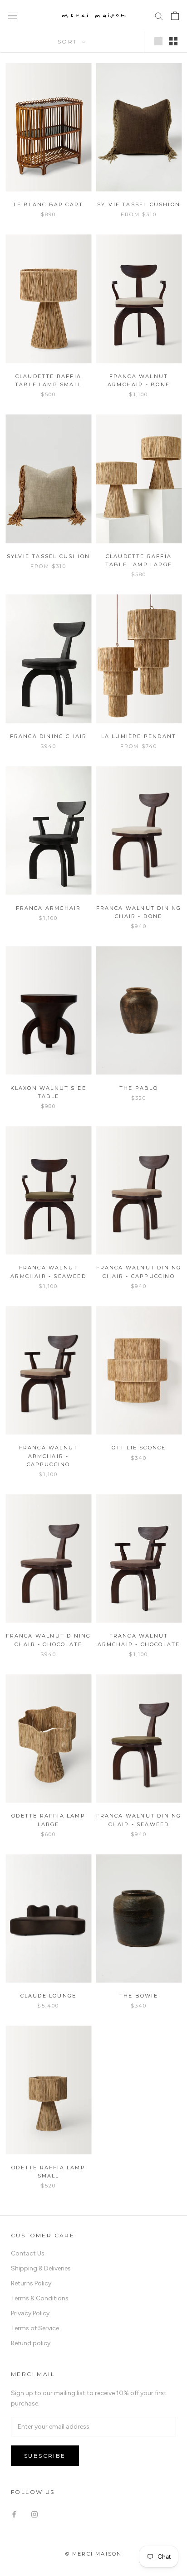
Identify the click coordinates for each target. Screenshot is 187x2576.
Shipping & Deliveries (41, 2268)
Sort (69, 41)
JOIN (94, 2557)
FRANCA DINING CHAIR (49, 736)
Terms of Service (35, 2328)
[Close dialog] (180, 2360)
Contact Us (28, 2253)
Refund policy (31, 2343)
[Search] (159, 16)
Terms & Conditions (40, 2298)
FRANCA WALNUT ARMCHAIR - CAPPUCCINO (49, 1456)
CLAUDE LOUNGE (49, 1996)
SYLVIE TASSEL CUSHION (139, 204)
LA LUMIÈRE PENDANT (139, 736)
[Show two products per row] (173, 41)
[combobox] (21, 2494)
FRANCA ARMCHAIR (49, 908)
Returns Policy (31, 2283)
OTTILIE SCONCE (139, 1448)
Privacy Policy (30, 2313)
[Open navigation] (13, 16)
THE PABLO (139, 1088)
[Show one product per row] (158, 41)
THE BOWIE (139, 1996)
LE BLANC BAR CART (48, 204)
